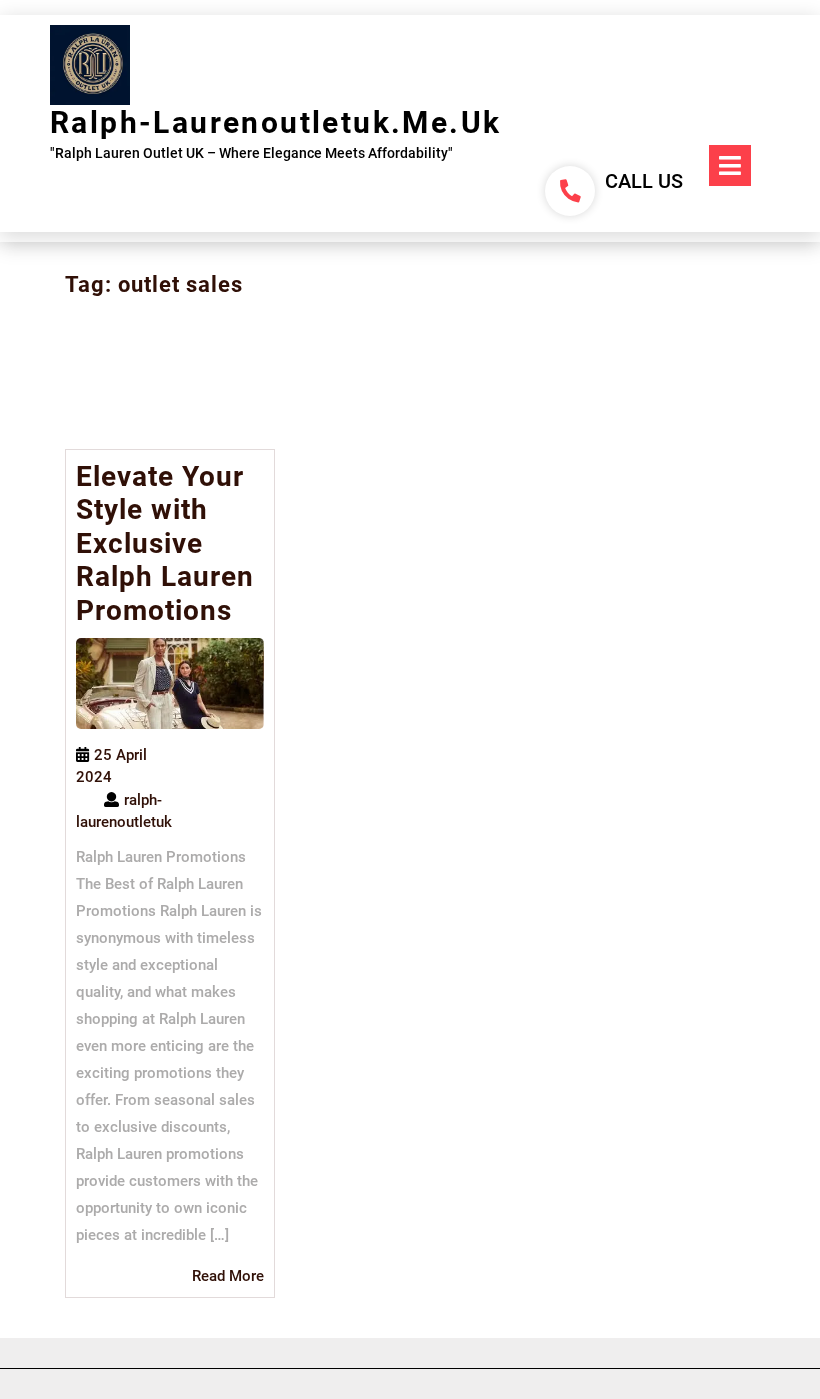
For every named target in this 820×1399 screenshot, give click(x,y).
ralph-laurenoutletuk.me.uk (275, 122)
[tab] (730, 165)
